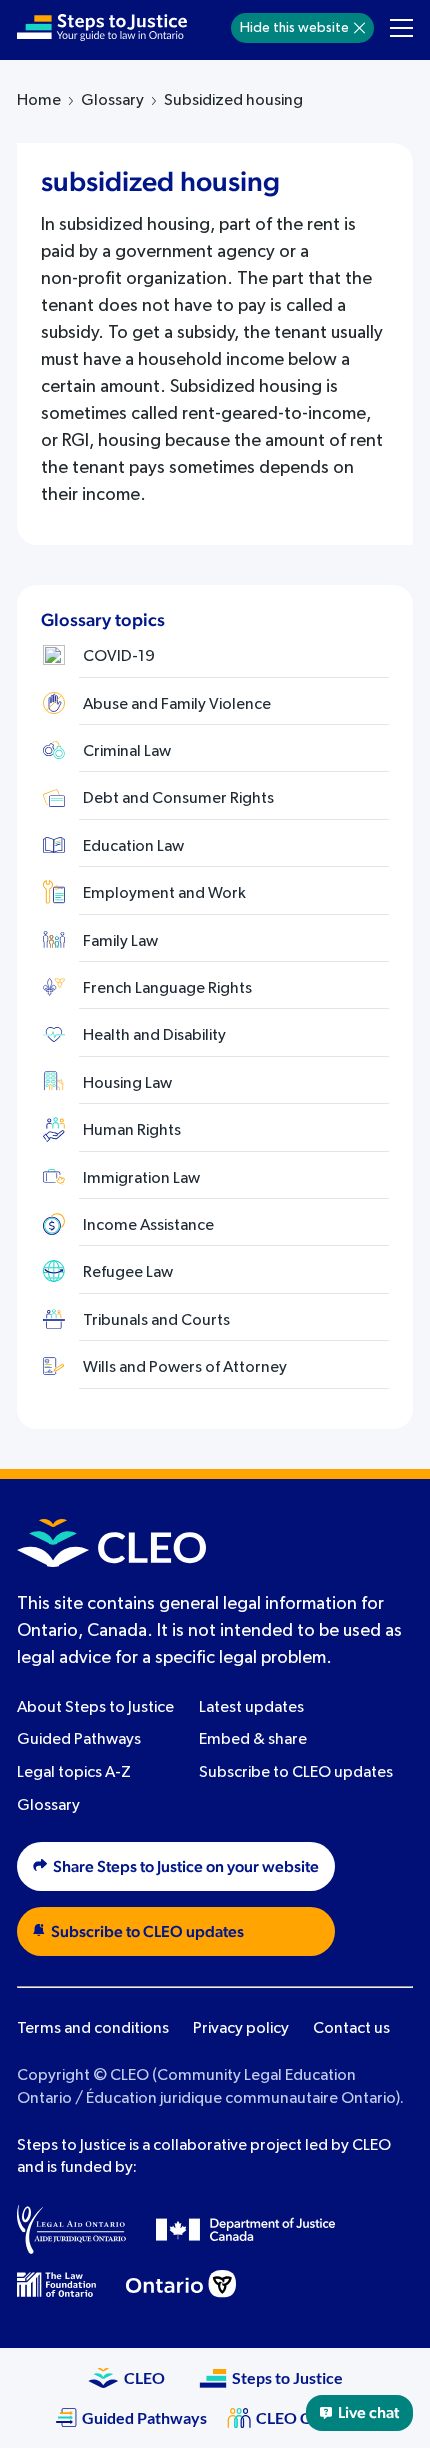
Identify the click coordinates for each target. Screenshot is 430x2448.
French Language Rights (167, 989)
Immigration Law (141, 1179)
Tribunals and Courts (156, 1321)
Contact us (351, 2029)
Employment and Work (164, 894)
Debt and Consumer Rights (178, 799)
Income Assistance (148, 1226)
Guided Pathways (79, 1740)
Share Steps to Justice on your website (186, 1867)
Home (39, 101)
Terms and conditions (93, 2029)
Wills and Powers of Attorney (185, 1368)
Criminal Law (127, 752)
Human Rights (132, 1131)
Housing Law (127, 1084)
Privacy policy (241, 2029)
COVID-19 (119, 657)
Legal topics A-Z (74, 1773)
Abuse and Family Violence (177, 705)
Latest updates (251, 1708)
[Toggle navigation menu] (401, 28)
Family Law (120, 942)
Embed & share (253, 1740)
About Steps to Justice (95, 1708)
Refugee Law (128, 1273)
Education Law (133, 847)
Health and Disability (154, 1036)
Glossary (112, 101)
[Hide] (359, 28)
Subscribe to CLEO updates (296, 1773)
